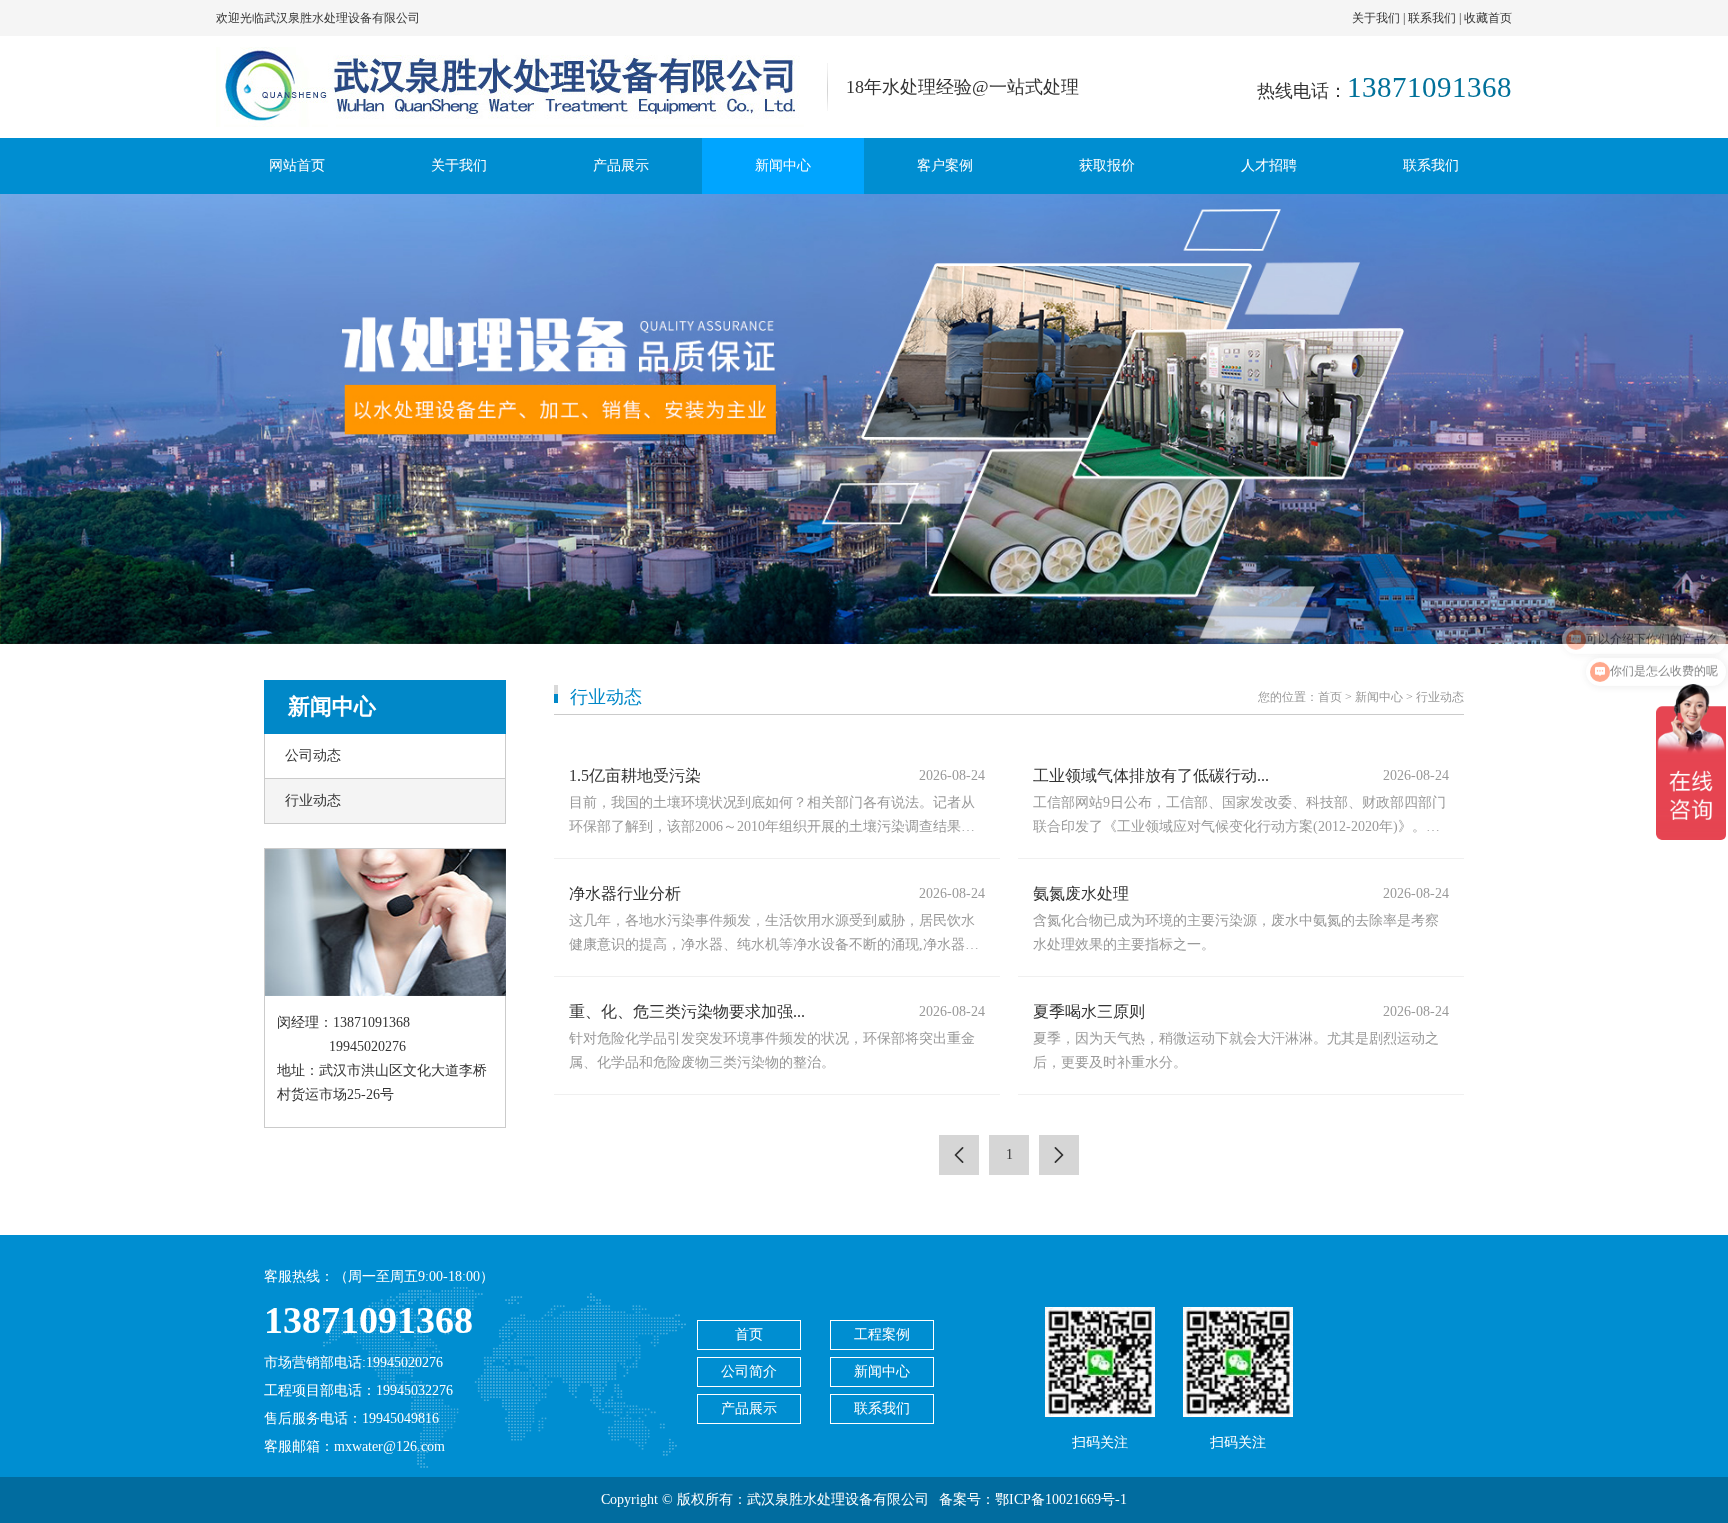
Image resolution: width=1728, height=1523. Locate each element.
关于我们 (1376, 18)
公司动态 (313, 755)
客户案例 (945, 165)
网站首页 (297, 165)
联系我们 (1432, 18)
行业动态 (313, 800)
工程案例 (882, 1334)
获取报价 (1107, 165)
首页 (1330, 697)
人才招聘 (1269, 165)
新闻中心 (783, 165)
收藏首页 (1488, 18)
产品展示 (621, 165)
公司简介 (749, 1371)
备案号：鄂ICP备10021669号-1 (1033, 1499)
